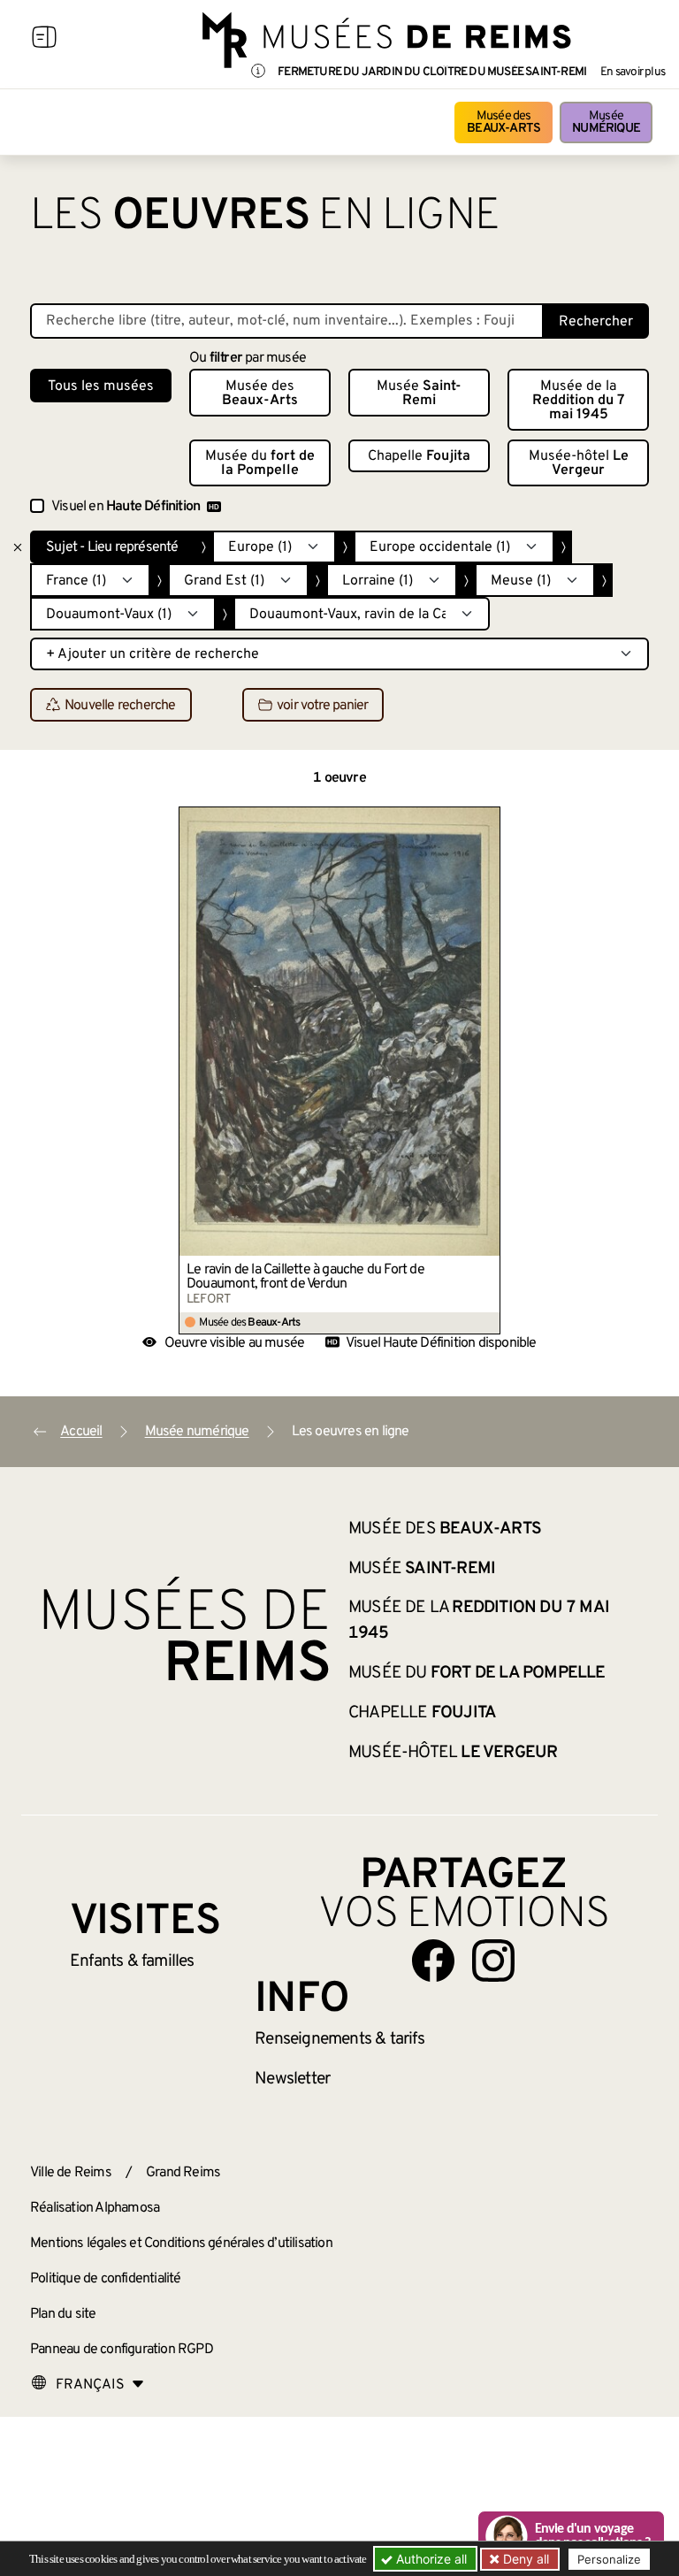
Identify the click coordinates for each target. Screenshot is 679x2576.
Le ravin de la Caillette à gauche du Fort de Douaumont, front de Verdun (305, 1277)
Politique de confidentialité (106, 2279)
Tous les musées (101, 386)
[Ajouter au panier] (487, 820)
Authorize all (430, 2559)
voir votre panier (322, 706)
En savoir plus (633, 73)
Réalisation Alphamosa (95, 2208)
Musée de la (579, 401)
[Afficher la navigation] (44, 40)
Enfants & (132, 1961)
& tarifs (339, 2039)
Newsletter (292, 2079)
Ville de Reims (71, 2173)
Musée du (260, 463)
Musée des (504, 122)
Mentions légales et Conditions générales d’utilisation (181, 2243)
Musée (606, 122)
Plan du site (63, 2314)
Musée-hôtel (579, 463)
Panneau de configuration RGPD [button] (122, 2350)
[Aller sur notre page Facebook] (433, 1961)
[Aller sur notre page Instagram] (493, 1961)
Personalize (609, 2559)
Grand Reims (183, 2173)
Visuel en (126, 507)
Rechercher (596, 322)
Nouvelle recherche (120, 706)
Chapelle (419, 456)
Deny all (524, 2559)
